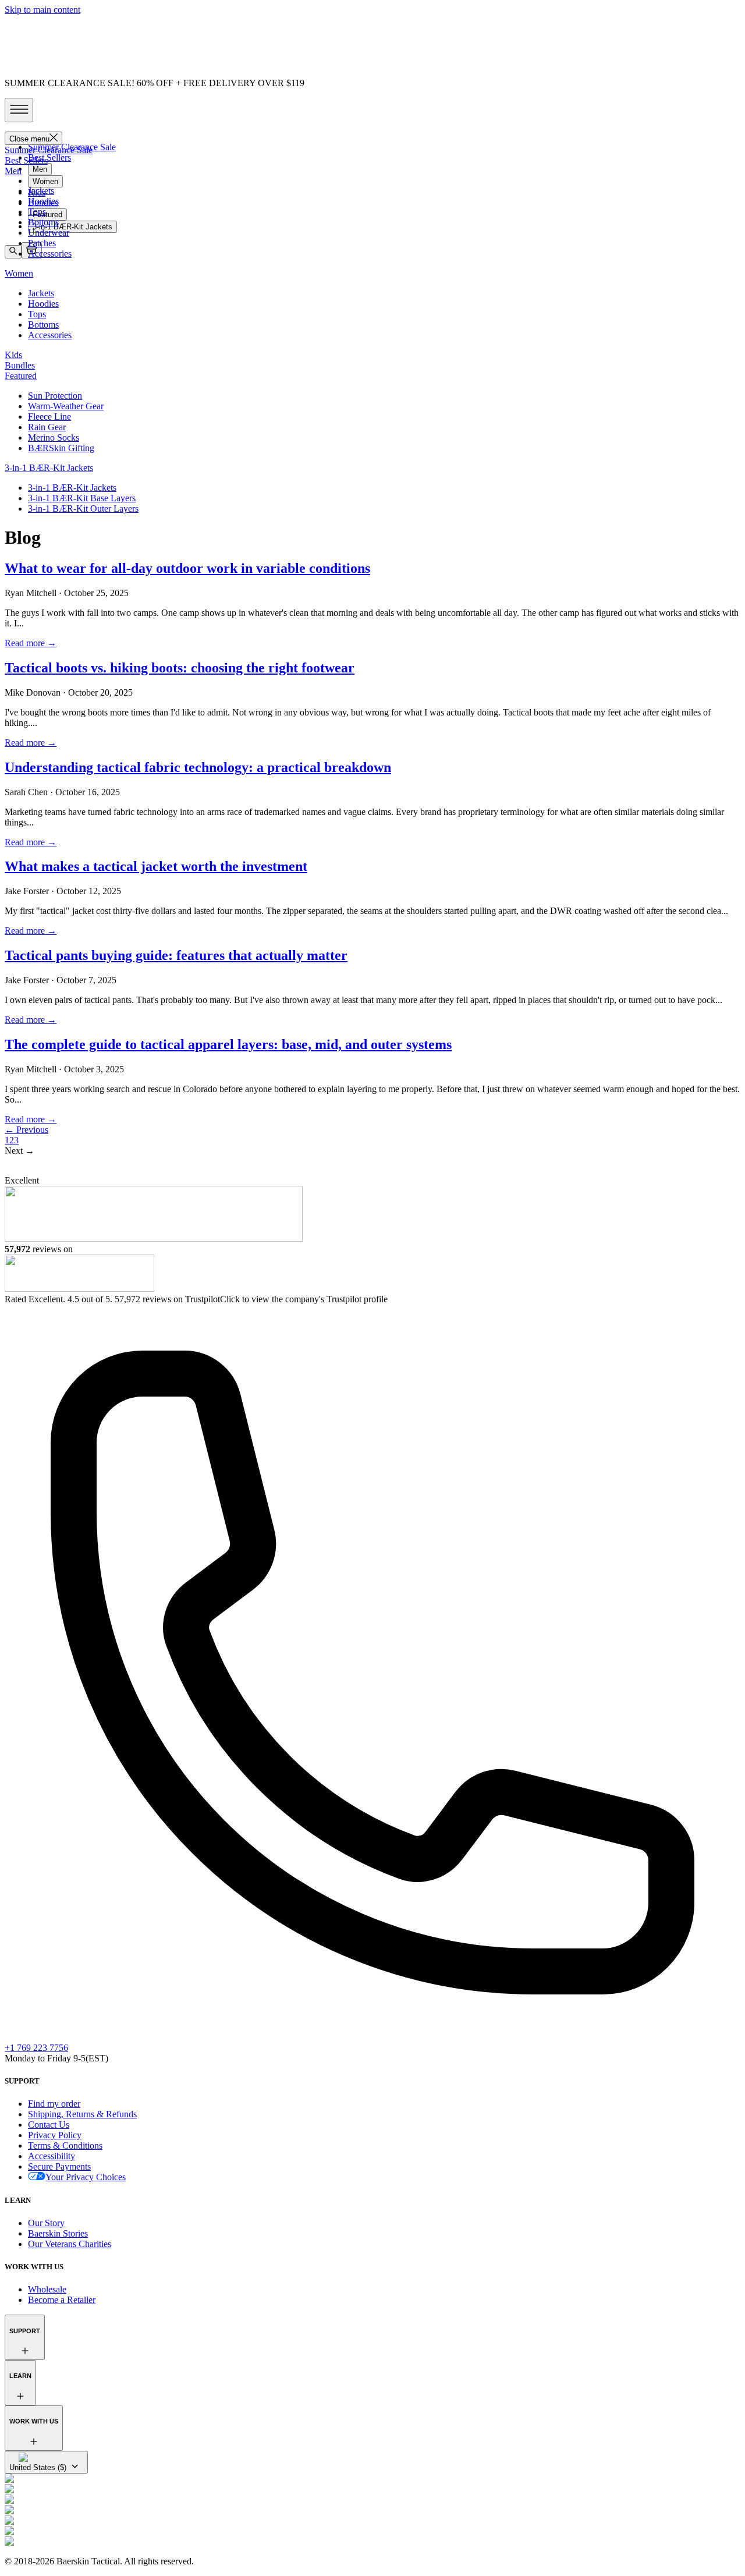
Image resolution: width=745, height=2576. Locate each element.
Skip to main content (42, 10)
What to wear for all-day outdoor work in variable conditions (187, 568)
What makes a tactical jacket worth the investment (156, 866)
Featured (47, 215)
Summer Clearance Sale (72, 147)
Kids (37, 192)
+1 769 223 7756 (36, 2048)
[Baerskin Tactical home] (372, 1166)
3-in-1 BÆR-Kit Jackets (72, 227)
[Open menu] (19, 110)
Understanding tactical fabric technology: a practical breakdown (198, 767)
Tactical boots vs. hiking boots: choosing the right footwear (180, 668)
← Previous (26, 1130)
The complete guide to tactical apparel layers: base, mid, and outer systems (228, 1044)
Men (40, 169)
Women (45, 181)
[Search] (13, 251)
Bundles (43, 203)
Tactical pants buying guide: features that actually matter (176, 955)
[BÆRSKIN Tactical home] (372, 127)
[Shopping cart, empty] (31, 250)
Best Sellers (49, 157)
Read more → (31, 643)
